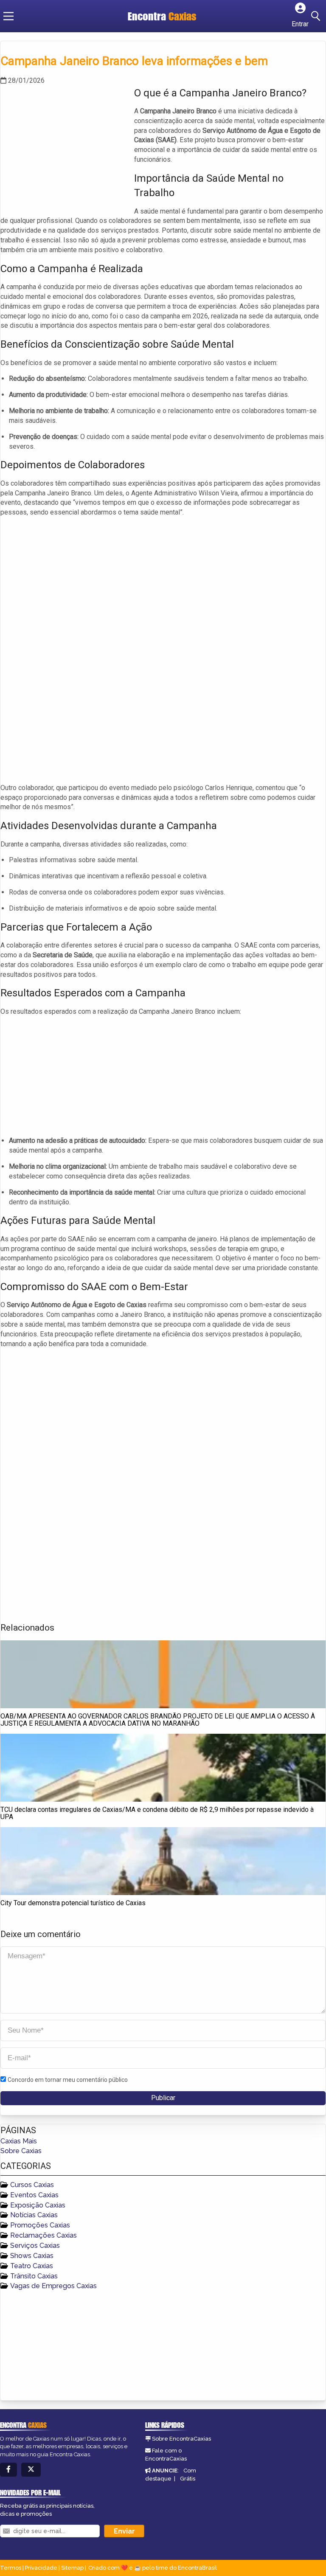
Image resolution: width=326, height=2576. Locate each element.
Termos (11, 2568)
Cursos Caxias (32, 2185)
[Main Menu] (8, 16)
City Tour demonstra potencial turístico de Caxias (73, 1903)
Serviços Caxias (35, 2246)
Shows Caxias (32, 2256)
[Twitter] (31, 2470)
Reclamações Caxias (44, 2235)
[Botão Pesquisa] (317, 16)
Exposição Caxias (38, 2205)
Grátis (188, 2479)
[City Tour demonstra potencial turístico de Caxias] (163, 1861)
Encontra (162, 16)
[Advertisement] (64, 145)
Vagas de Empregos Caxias (53, 2286)
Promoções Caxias (40, 2225)
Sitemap (72, 2568)
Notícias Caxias (34, 2215)
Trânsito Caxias (34, 2276)
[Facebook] (8, 2470)
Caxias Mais (19, 2141)
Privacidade (41, 2568)
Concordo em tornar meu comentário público (68, 2080)
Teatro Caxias (32, 2266)
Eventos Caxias (34, 2195)
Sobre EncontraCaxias (181, 2439)
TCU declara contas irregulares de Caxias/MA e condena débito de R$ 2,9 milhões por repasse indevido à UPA (157, 1813)
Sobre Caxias (21, 2151)
